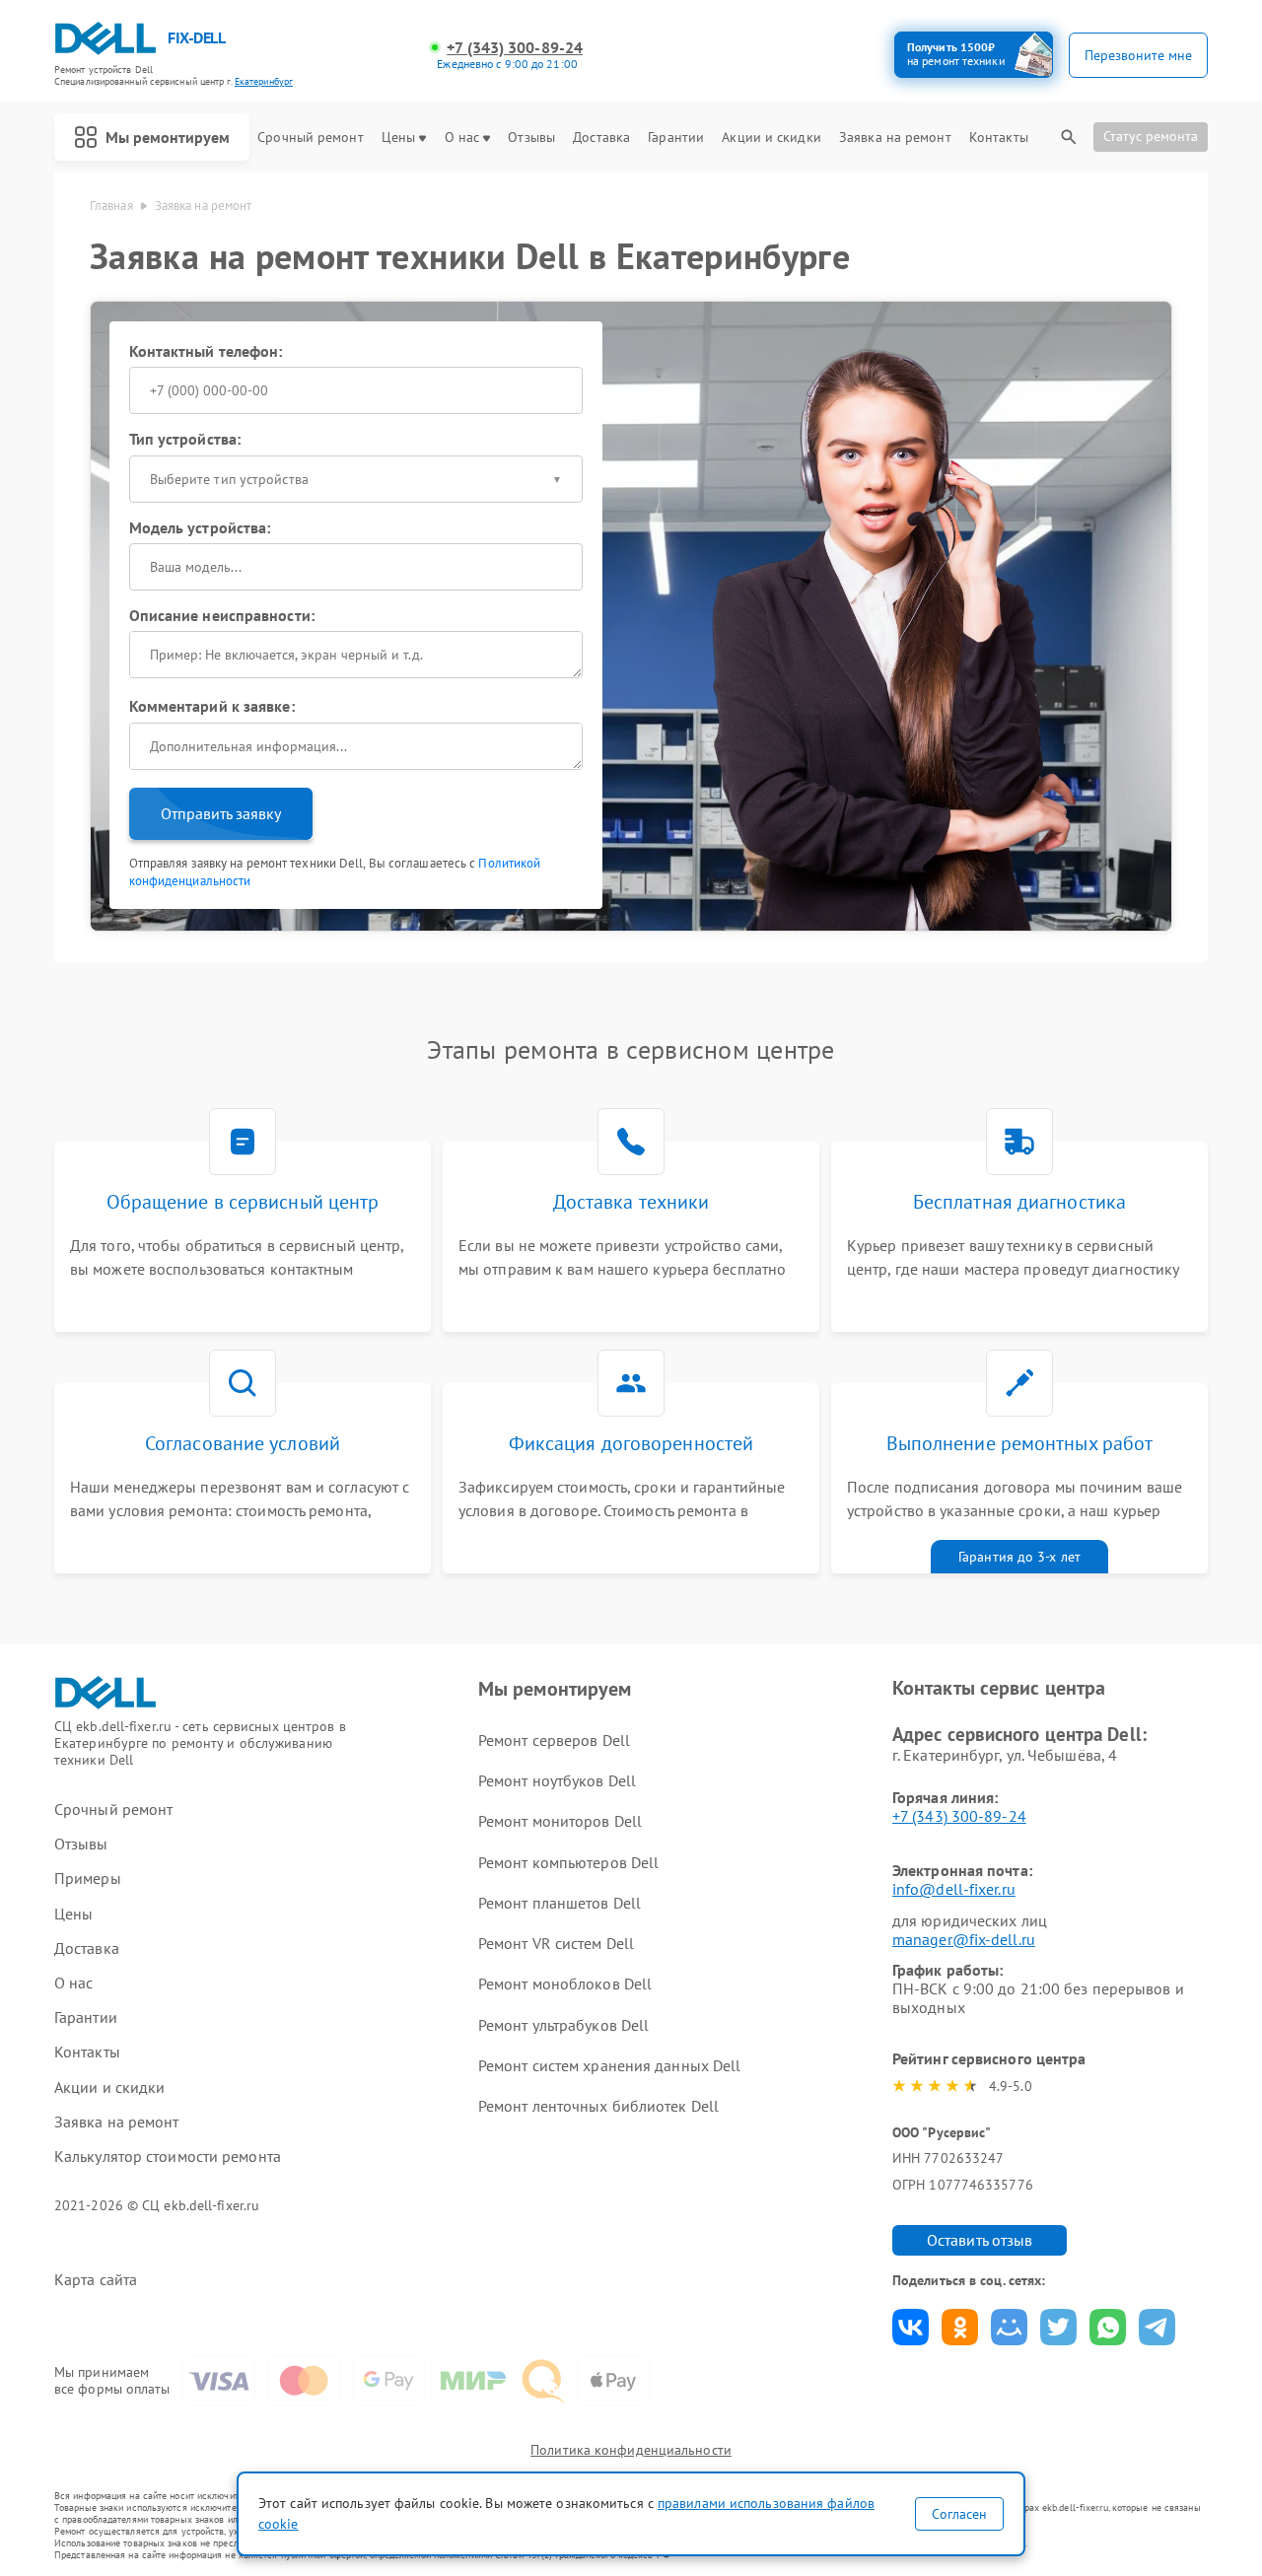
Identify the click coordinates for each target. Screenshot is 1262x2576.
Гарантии (676, 138)
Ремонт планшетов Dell (560, 1903)
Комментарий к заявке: (212, 706)
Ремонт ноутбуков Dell (557, 1780)
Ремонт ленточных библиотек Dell (598, 2106)
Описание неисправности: (222, 615)
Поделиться (911, 2327)
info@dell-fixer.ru (954, 1889)
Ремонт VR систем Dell (556, 1943)
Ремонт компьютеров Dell (568, 1862)
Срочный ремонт (310, 138)
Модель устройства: (200, 527)
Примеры (88, 1879)
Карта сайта (96, 2280)
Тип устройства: (185, 439)
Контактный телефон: (206, 351)
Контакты (999, 138)
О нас (462, 138)
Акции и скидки (771, 138)
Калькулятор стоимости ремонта (168, 2157)
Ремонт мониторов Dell (560, 1821)
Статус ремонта (1151, 136)
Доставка (601, 138)
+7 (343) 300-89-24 (515, 48)
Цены (398, 138)
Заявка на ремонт (895, 138)
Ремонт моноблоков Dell (565, 1984)
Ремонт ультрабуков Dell (563, 2025)
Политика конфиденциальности (631, 2450)
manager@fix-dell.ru (964, 1939)
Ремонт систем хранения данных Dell (609, 2065)
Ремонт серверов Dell (554, 1740)
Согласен (959, 2514)
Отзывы (531, 138)
